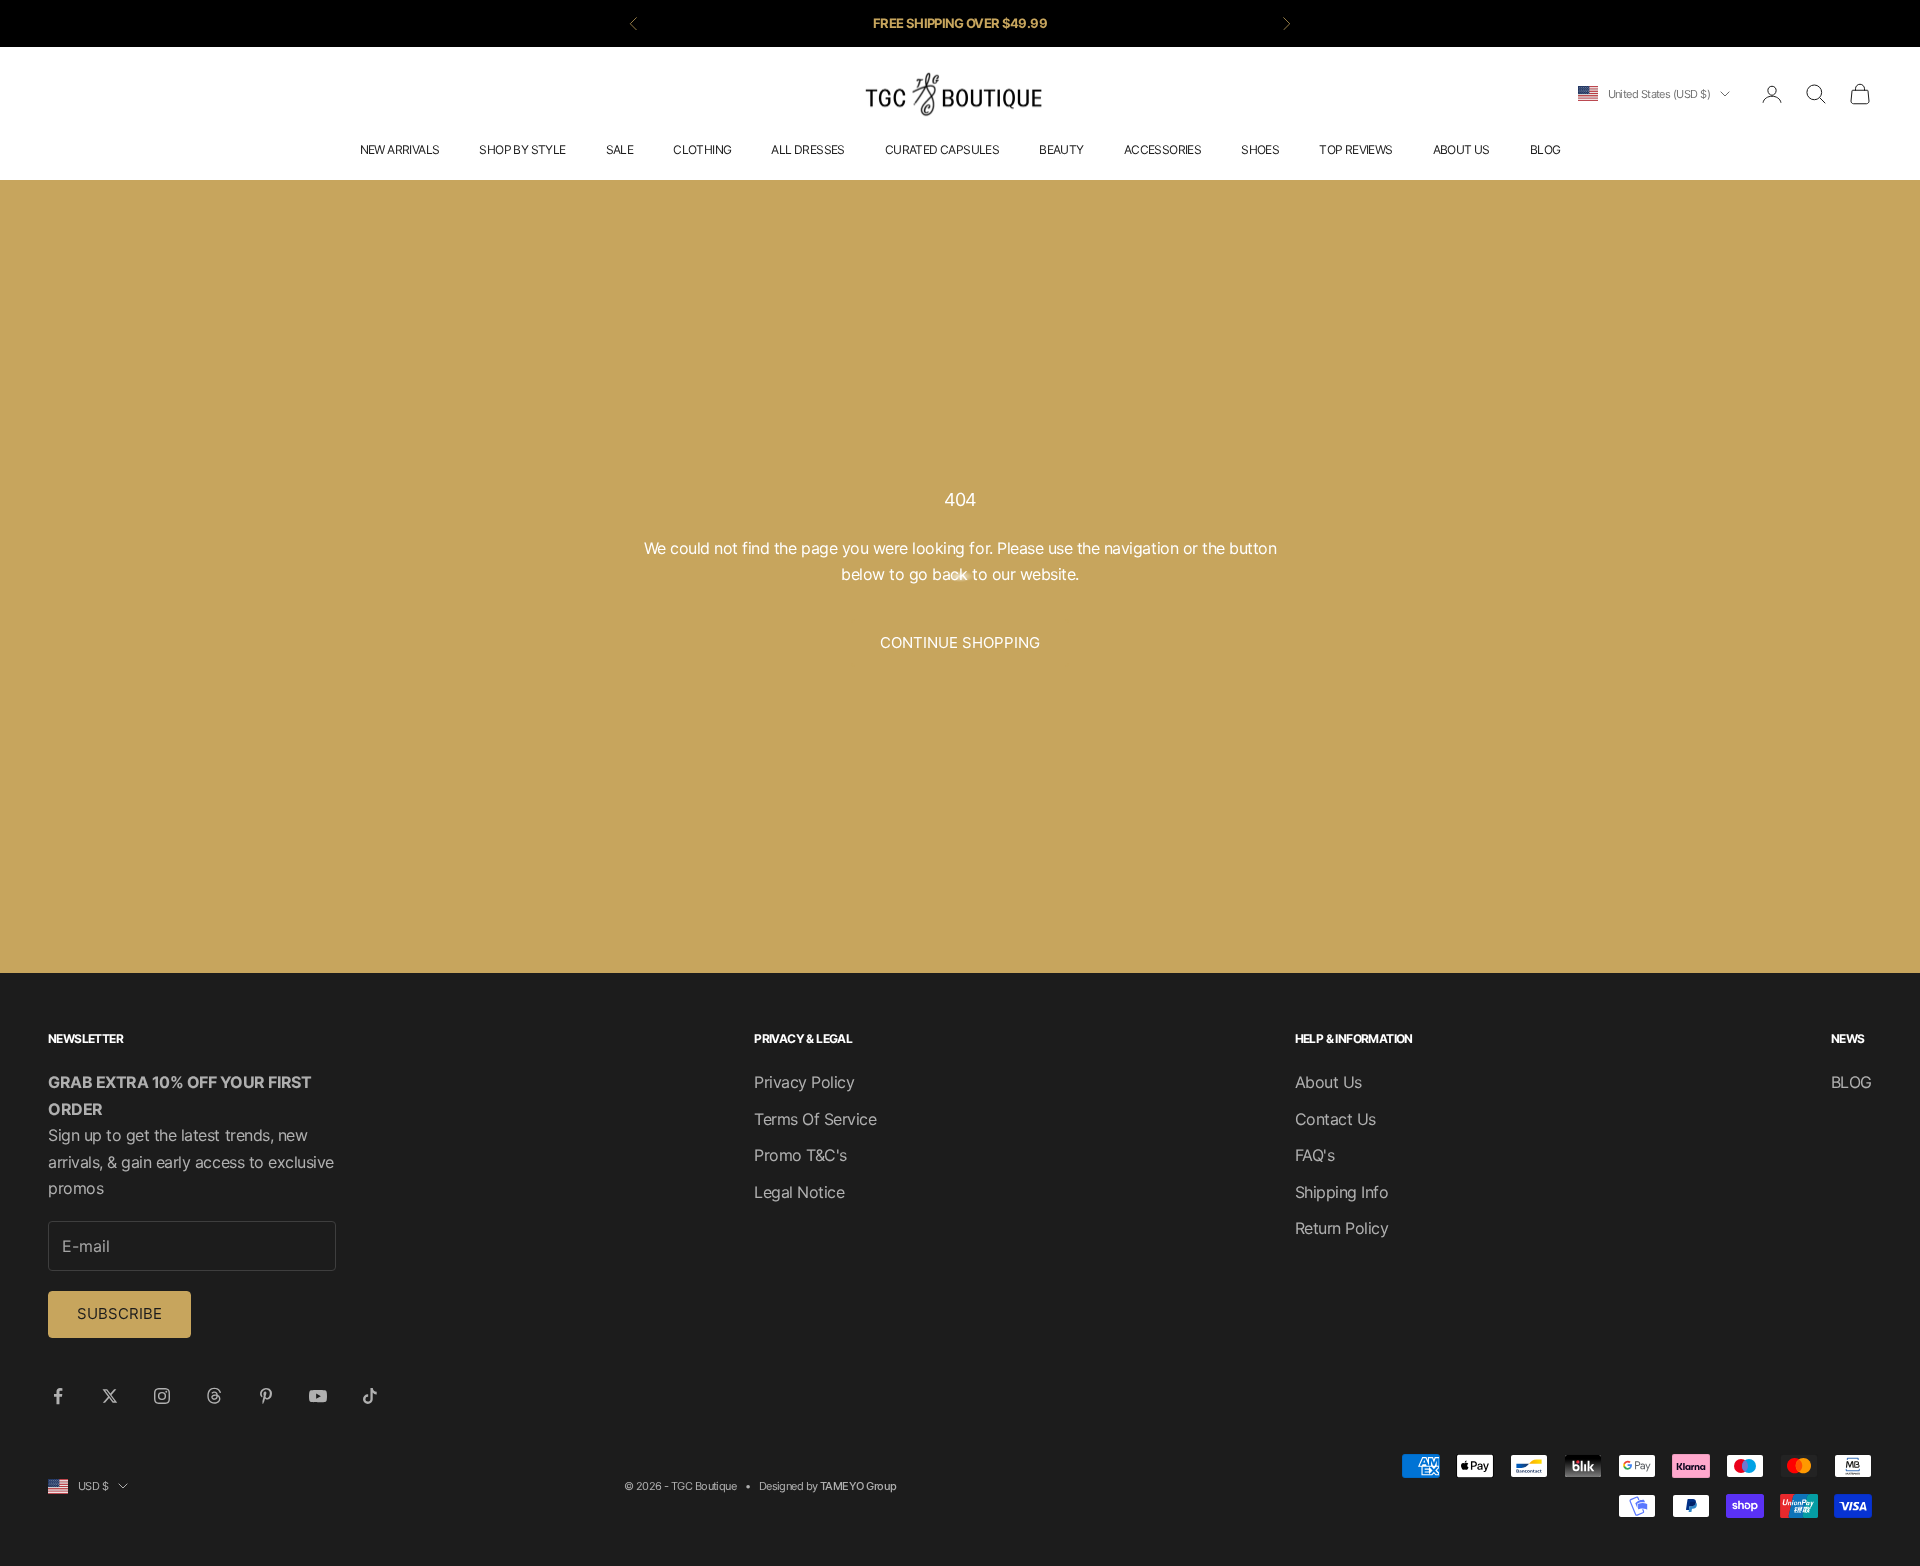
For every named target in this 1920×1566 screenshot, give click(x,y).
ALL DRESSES (807, 149)
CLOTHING (702, 149)
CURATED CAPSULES (942, 149)
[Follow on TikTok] (370, 1396)
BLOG (1545, 149)
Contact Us (1335, 1119)
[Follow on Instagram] (162, 1396)
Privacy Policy (804, 1082)
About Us (1328, 1082)
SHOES (1260, 149)
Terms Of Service (815, 1119)
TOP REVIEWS (1355, 149)
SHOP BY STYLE (522, 149)
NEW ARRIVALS (400, 149)
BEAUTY (1061, 149)
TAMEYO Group (858, 1486)
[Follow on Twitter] (110, 1396)
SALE (620, 149)
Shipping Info (1342, 1192)
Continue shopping (960, 642)
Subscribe (119, 1313)
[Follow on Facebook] (58, 1396)
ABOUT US (1461, 149)
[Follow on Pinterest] (266, 1396)
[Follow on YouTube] (318, 1396)
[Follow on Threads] (214, 1396)
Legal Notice (799, 1192)
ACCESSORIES (1162, 149)
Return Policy (1342, 1228)
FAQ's (1315, 1155)
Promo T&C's (800, 1155)
